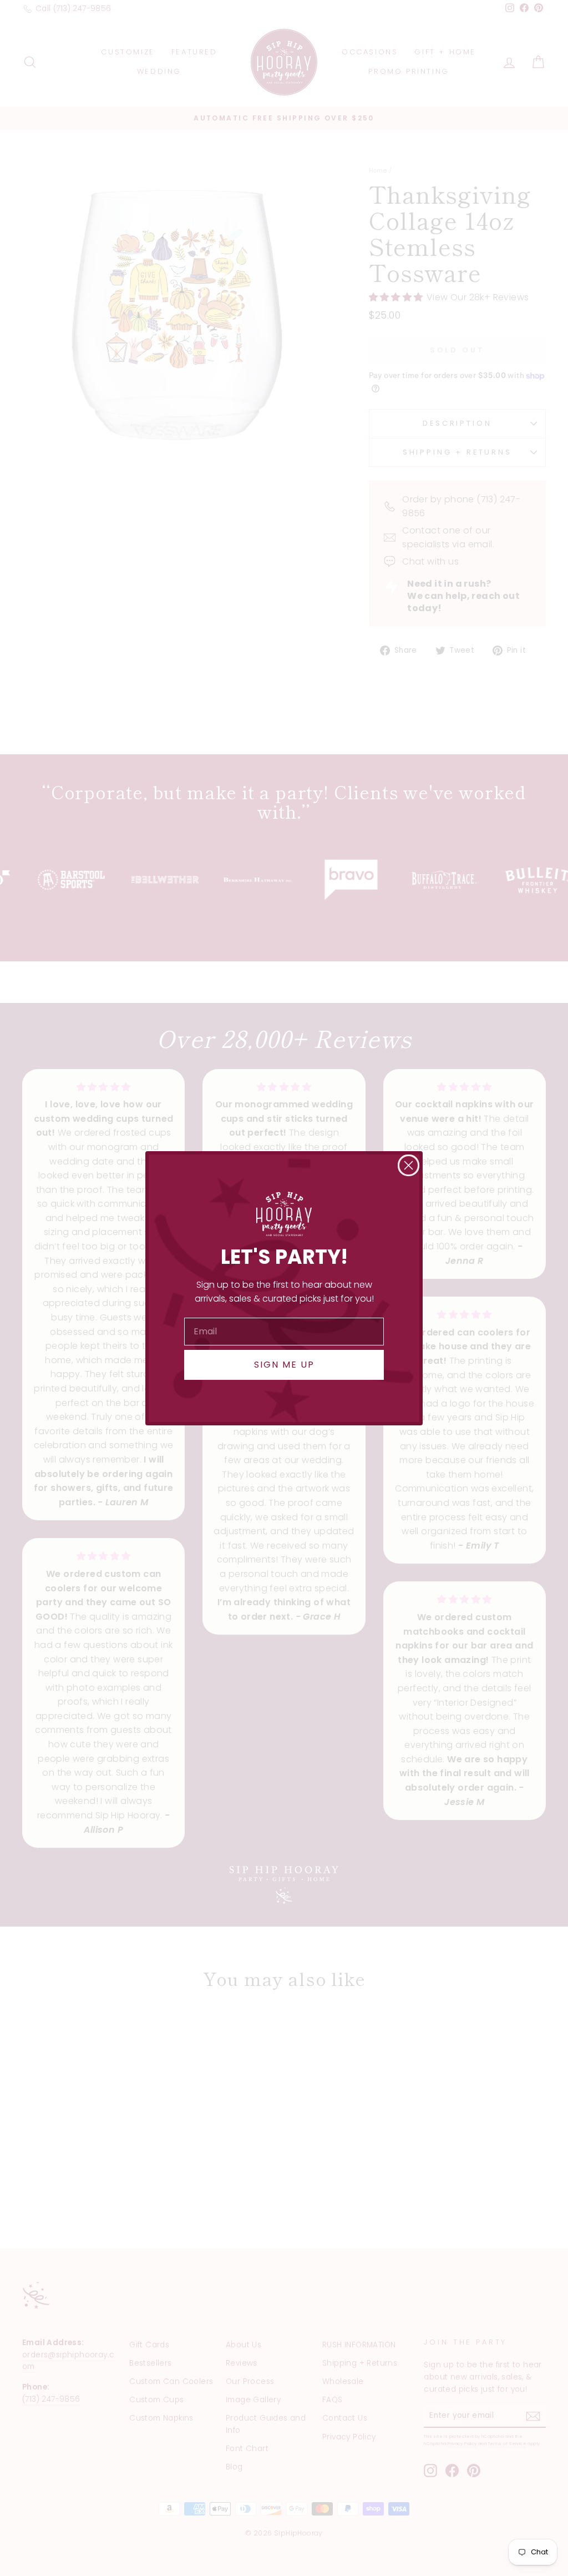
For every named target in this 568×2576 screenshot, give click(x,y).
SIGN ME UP (284, 1365)
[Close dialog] (409, 1165)
